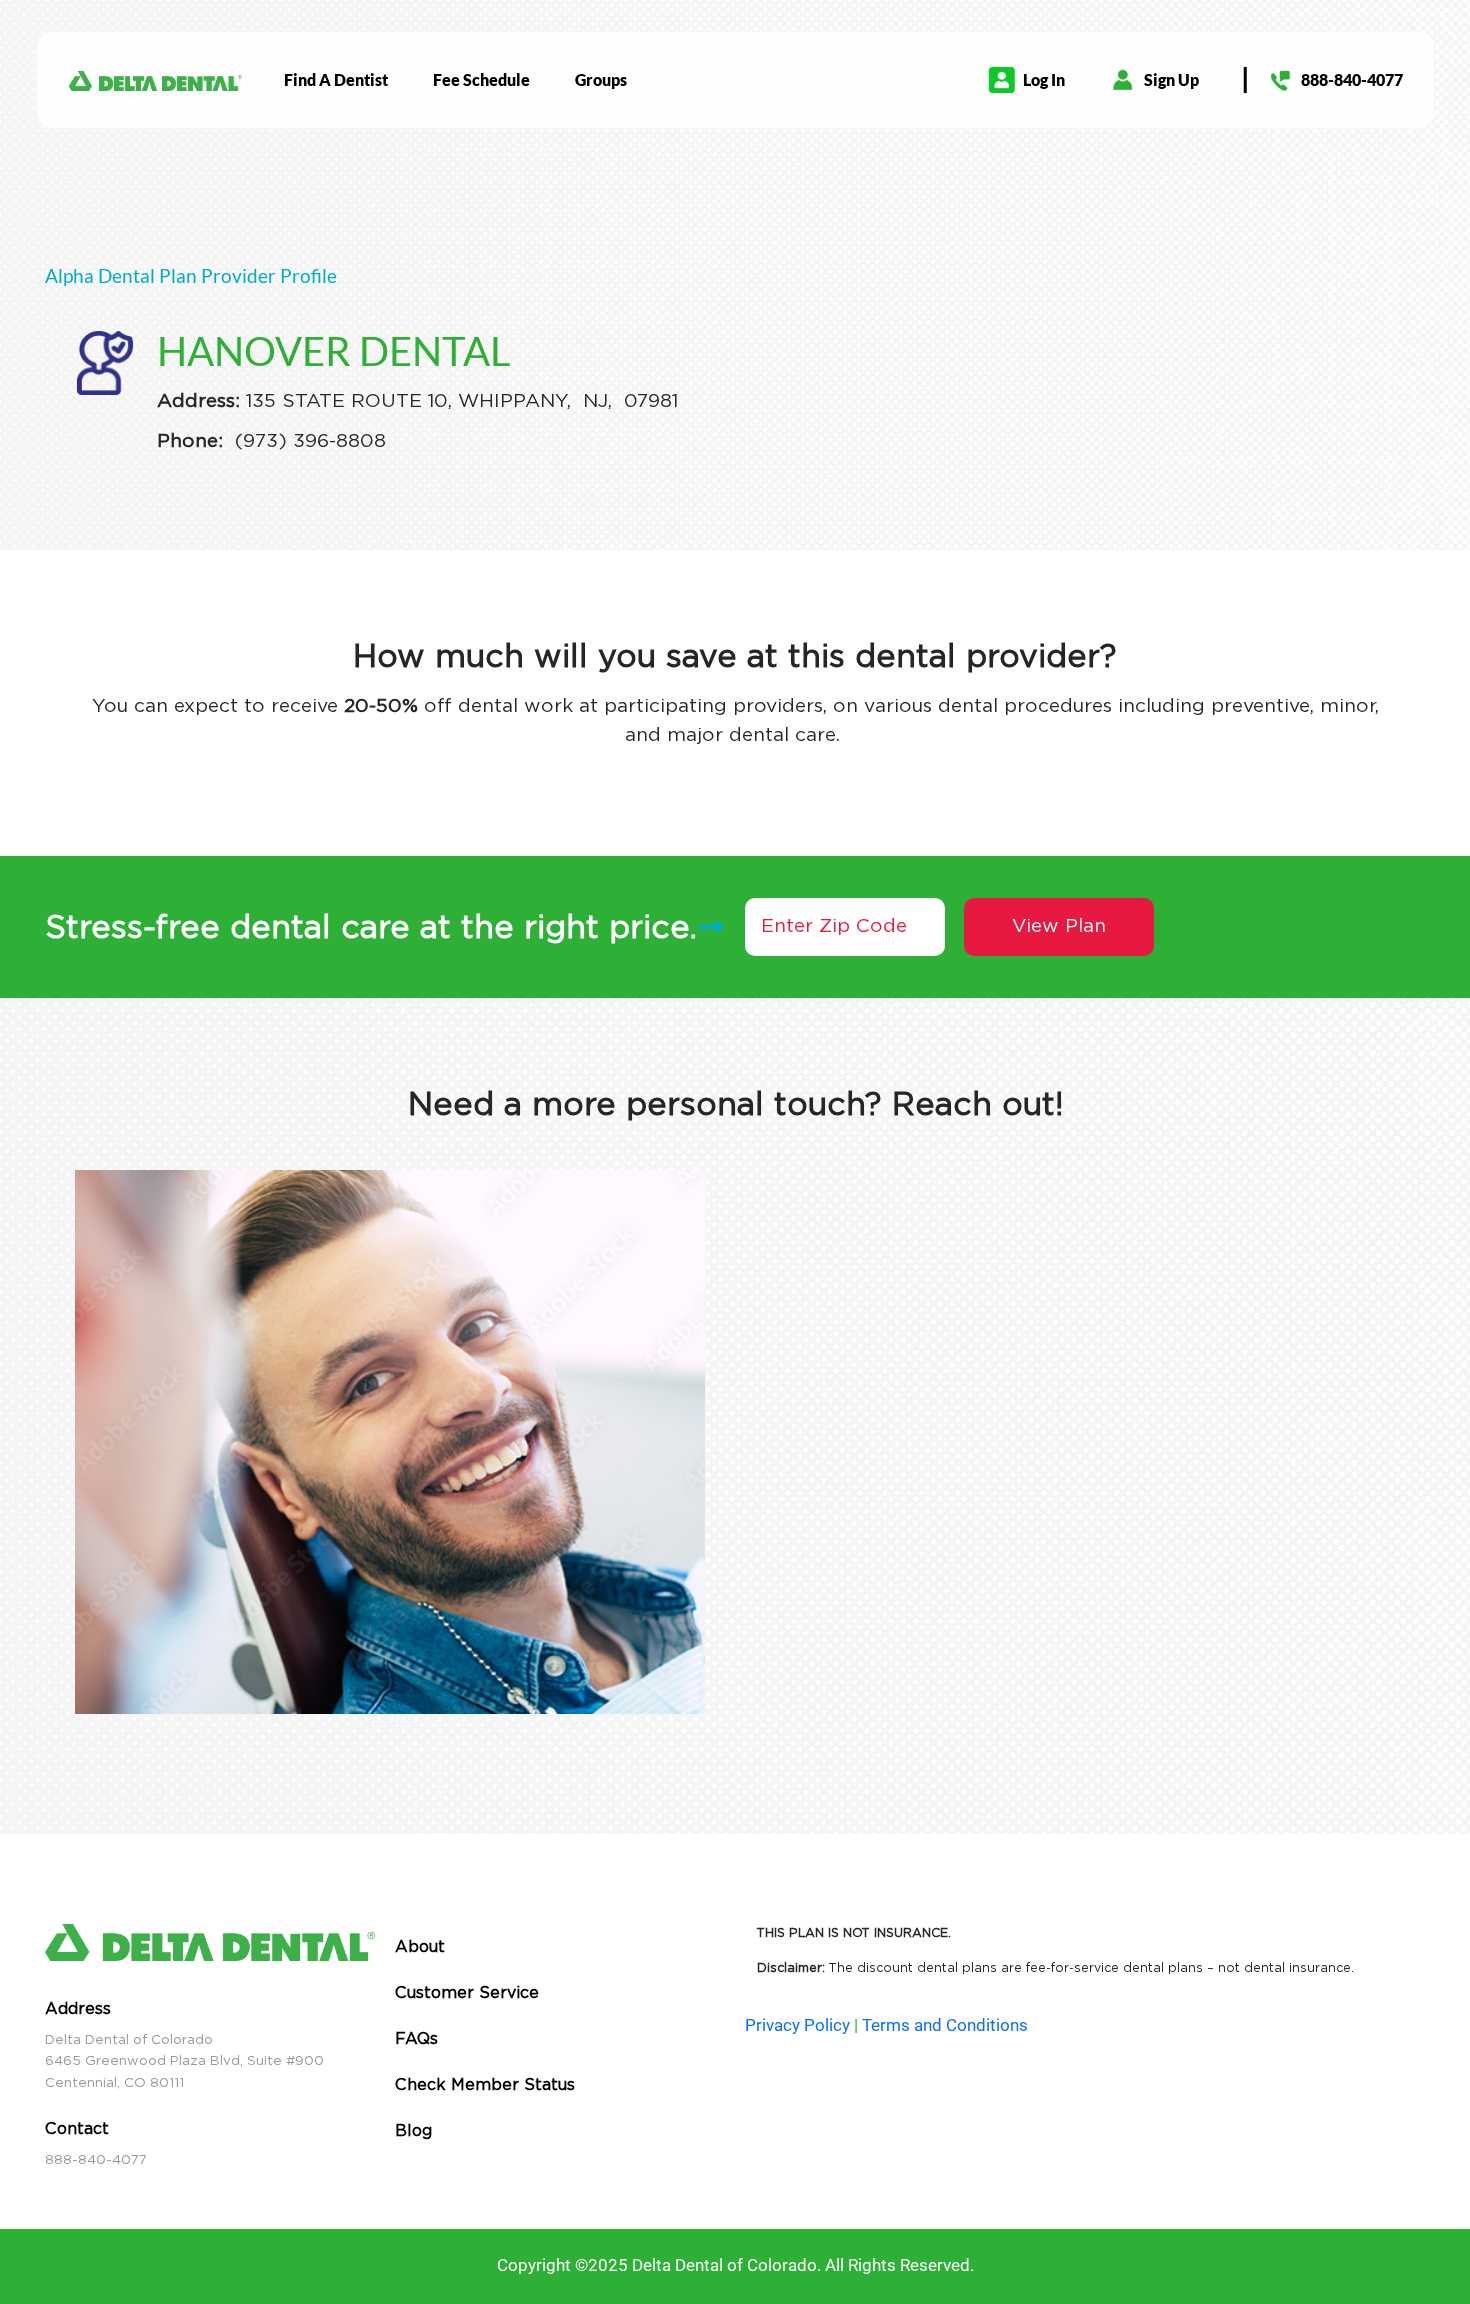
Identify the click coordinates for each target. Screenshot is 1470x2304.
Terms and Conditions (945, 2025)
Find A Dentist (336, 79)
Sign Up (1171, 79)
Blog (413, 2130)
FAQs (416, 2038)
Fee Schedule (481, 79)
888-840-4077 (1352, 79)
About (420, 1946)
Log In (1044, 79)
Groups (601, 79)
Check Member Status (485, 2084)
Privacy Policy (797, 2025)
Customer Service (467, 1992)
